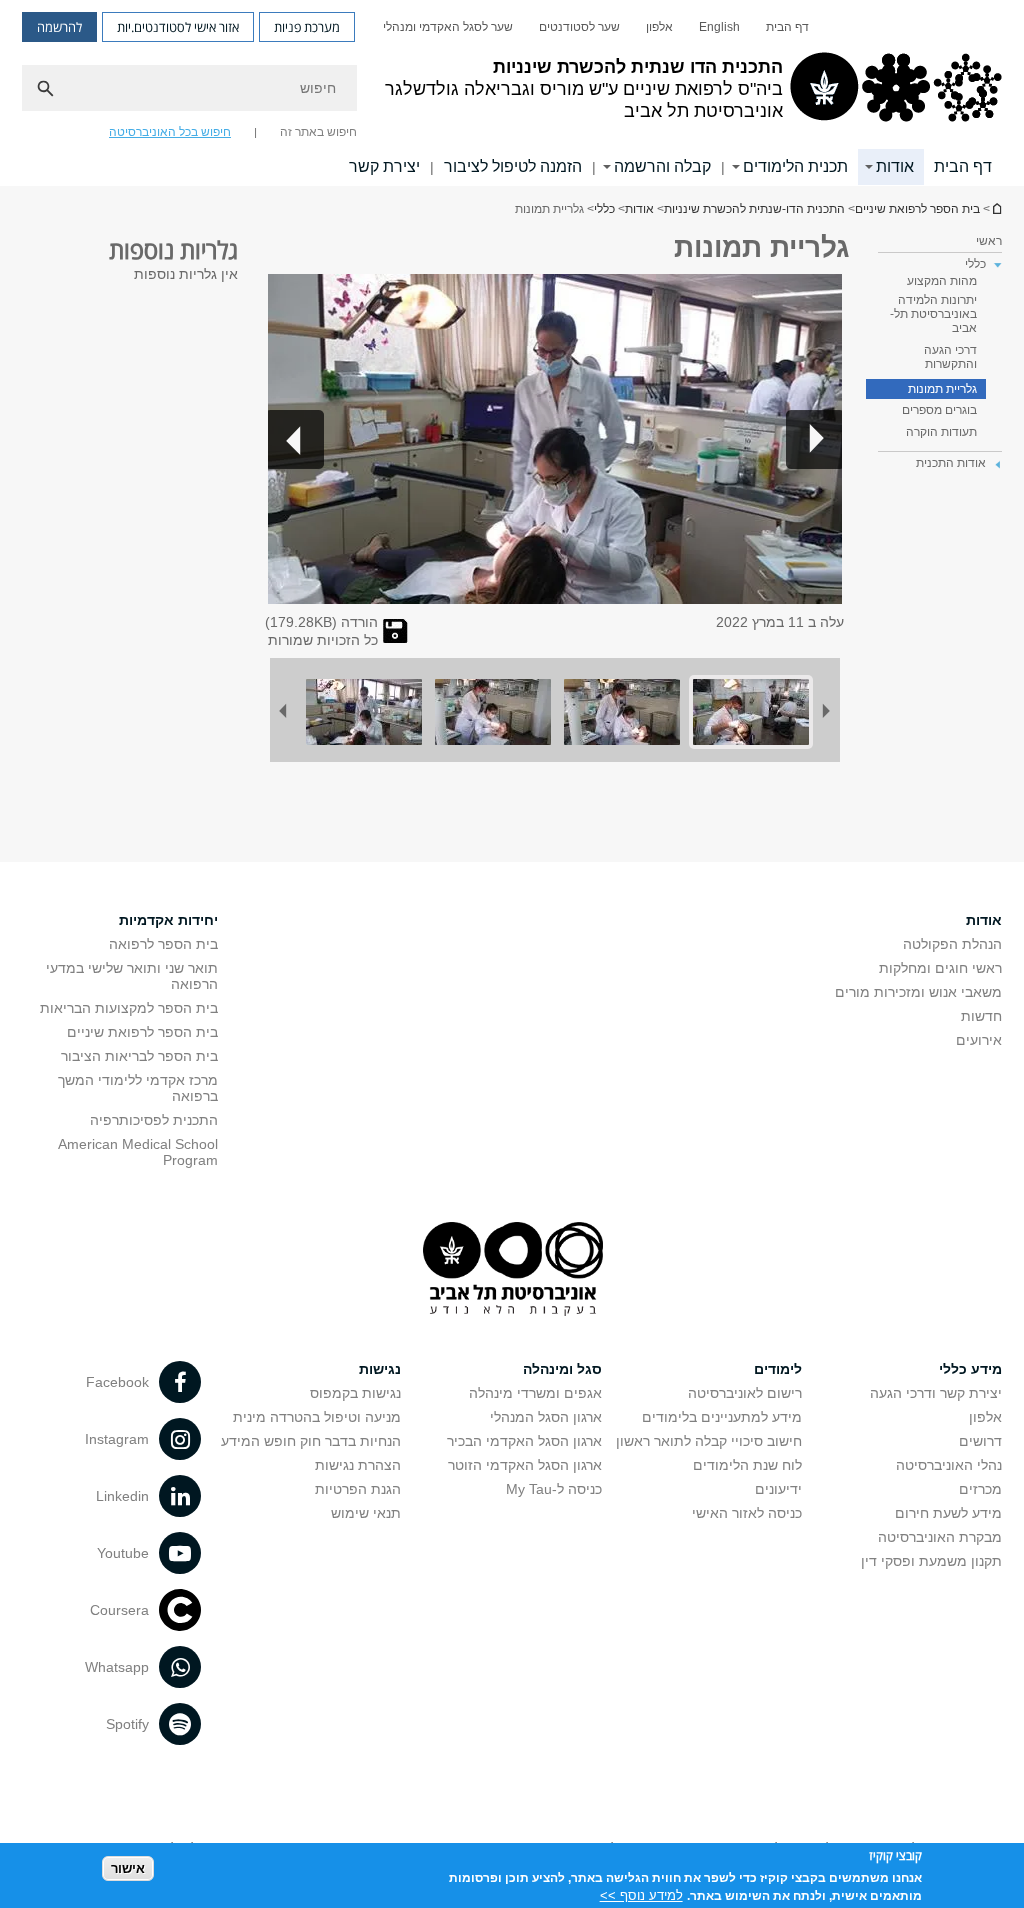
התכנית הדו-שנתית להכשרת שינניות (996, 208)
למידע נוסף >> (641, 1895)
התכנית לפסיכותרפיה (154, 1120)
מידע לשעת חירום (948, 1513)
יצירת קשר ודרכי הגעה (936, 1393)
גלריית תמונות (942, 389)
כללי (604, 209)
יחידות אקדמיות (168, 920)
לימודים (778, 1369)
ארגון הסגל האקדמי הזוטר (525, 1465)
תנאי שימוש (366, 1513)
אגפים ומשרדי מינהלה (535, 1393)
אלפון (659, 27)
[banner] (512, 93)
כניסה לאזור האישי (747, 1513)
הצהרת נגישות (358, 1465)
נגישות (380, 1369)
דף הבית (787, 27)
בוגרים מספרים (939, 410)
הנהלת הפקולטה (952, 944)
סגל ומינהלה (562, 1369)
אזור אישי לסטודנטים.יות (178, 27)
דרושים (980, 1441)
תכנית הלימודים (795, 166)
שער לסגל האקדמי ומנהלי (448, 27)
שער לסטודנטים (579, 27)
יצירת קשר (384, 166)
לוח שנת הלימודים (747, 1465)
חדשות (981, 1016)
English (719, 27)
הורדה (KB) (321, 622)
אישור (128, 1868)
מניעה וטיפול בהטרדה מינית (317, 1417)
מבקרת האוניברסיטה (940, 1537)
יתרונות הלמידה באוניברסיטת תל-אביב (933, 314)
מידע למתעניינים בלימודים (722, 1417)
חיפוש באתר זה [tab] (318, 132)
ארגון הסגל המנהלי (546, 1417)
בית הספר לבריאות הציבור (139, 1056)
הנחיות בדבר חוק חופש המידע (311, 1441)
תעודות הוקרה (941, 432)
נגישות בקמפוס (355, 1393)
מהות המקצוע (942, 281)
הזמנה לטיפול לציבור (513, 166)
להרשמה (59, 27)
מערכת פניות (307, 27)
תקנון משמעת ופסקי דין (931, 1561)
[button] (814, 439)
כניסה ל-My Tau (554, 1489)
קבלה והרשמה (662, 166)
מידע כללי (970, 1369)
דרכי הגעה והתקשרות (950, 357)
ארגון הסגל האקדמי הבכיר (524, 1441)
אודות (895, 166)
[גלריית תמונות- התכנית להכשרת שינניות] (395, 638)
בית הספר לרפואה (163, 944)
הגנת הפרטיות (358, 1489)
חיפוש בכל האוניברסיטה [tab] (170, 132)
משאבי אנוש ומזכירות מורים (918, 992)
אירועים (979, 1040)
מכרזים (980, 1489)
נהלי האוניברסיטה (949, 1465)
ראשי (989, 241)
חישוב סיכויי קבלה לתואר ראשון (709, 1441)
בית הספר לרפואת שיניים (917, 209)
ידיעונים (778, 1489)
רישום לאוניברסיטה (745, 1393)
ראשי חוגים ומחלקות (940, 968)
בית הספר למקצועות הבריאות (129, 1008)
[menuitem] (787, 27)
